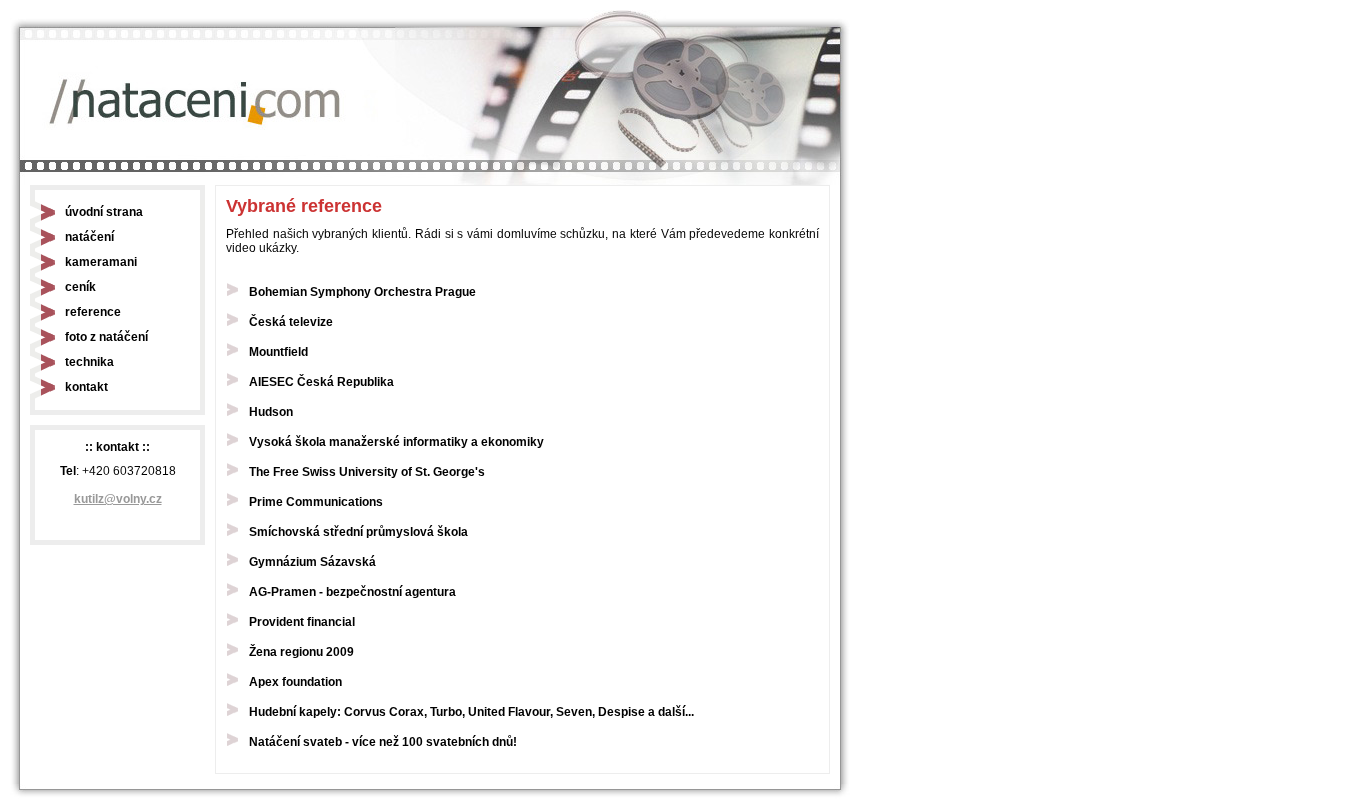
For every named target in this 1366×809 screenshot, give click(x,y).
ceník (80, 287)
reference (93, 312)
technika (89, 362)
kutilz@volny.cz (118, 499)
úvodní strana (104, 212)
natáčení (89, 237)
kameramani (101, 262)
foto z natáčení (106, 337)
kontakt (86, 387)
